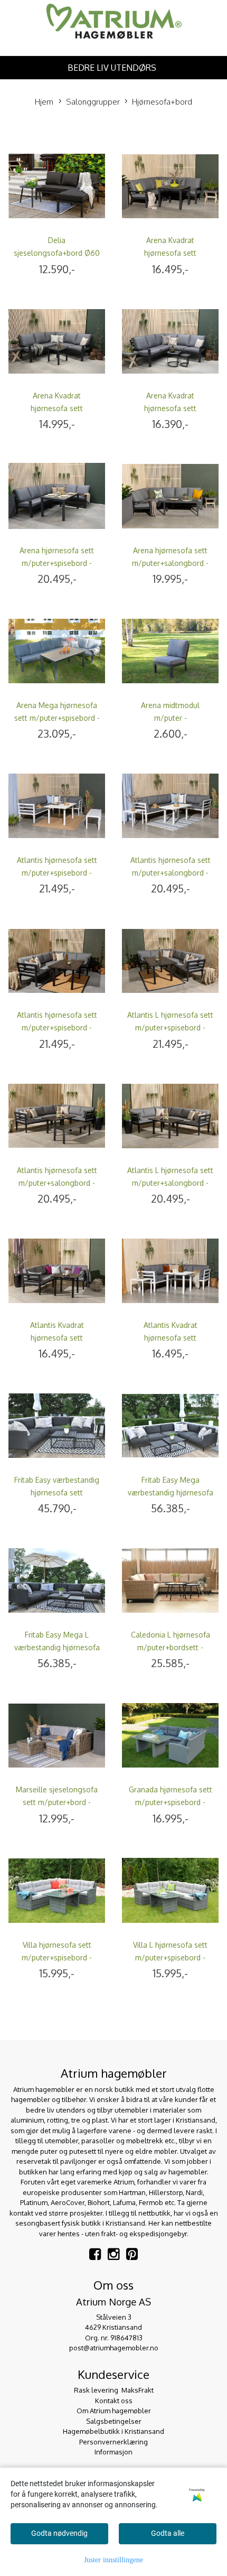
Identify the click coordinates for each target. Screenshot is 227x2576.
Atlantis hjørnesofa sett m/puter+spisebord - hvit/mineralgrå (57, 873)
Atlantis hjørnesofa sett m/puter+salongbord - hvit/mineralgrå (171, 873)
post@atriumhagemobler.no (114, 2348)
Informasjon (113, 2452)
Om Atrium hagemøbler (114, 2411)
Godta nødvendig (59, 2533)
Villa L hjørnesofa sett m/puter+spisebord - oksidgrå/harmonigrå (170, 1957)
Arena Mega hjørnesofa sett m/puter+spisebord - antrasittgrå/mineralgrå (57, 718)
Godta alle (168, 2533)
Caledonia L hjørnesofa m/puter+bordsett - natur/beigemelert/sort (171, 1647)
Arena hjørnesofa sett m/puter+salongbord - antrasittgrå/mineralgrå (170, 563)
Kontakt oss (114, 2401)
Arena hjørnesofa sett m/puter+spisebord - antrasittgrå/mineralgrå (57, 563)
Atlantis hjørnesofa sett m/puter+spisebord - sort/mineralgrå (57, 1027)
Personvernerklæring (113, 2442)
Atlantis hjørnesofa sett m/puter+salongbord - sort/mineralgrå (57, 1183)
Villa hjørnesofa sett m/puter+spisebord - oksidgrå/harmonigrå (57, 1957)
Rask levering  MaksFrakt (114, 2390)
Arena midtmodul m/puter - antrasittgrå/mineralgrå (170, 718)
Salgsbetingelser (114, 2421)
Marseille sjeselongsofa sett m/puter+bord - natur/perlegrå (57, 1802)
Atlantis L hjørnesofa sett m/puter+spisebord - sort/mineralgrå (170, 1027)
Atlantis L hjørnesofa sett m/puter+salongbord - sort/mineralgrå (170, 1183)
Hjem (44, 102)
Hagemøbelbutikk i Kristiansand (113, 2431)
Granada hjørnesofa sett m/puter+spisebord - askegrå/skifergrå (171, 1802)
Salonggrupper (93, 102)
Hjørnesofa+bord (162, 102)
